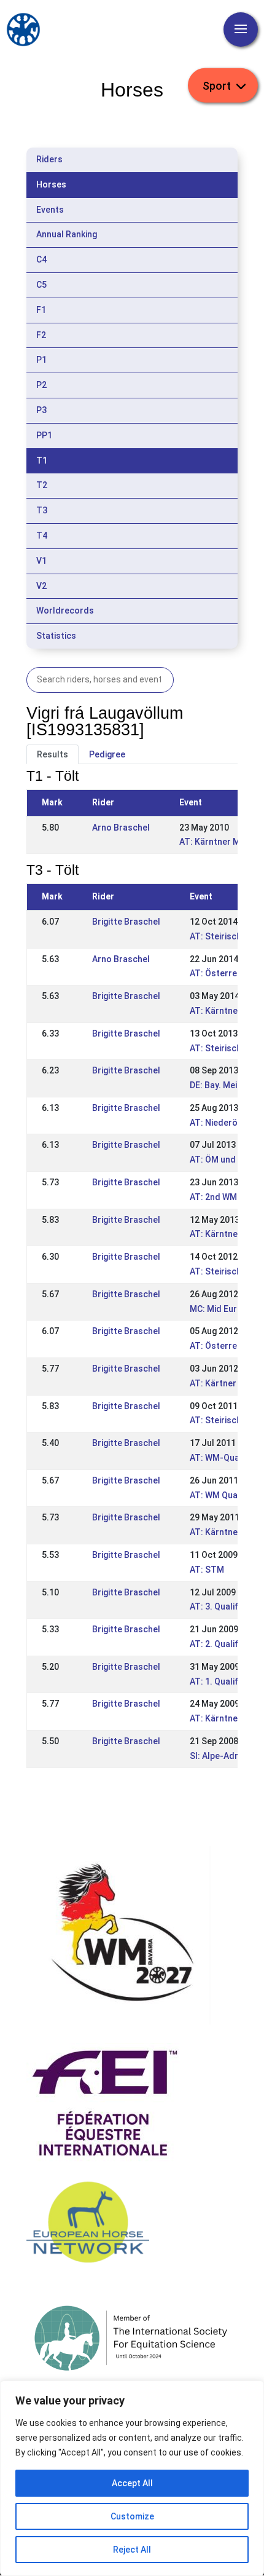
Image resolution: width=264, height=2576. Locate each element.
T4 (42, 535)
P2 (41, 385)
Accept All (132, 2483)
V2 (41, 586)
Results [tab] (52, 754)
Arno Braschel (121, 828)
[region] (132, 2478)
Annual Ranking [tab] (67, 234)
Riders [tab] (49, 159)
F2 (41, 335)
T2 (42, 485)
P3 (41, 410)
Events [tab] (50, 210)
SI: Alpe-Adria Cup (226, 1756)
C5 (41, 285)
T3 (42, 510)
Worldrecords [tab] (65, 610)
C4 (41, 259)
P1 (41, 360)
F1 (41, 310)
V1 (41, 561)
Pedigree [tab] (107, 754)
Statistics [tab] (56, 636)
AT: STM (207, 1570)
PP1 (44, 435)
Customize (132, 2516)
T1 (42, 460)
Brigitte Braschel (126, 922)
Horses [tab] (51, 184)
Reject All (132, 2550)
